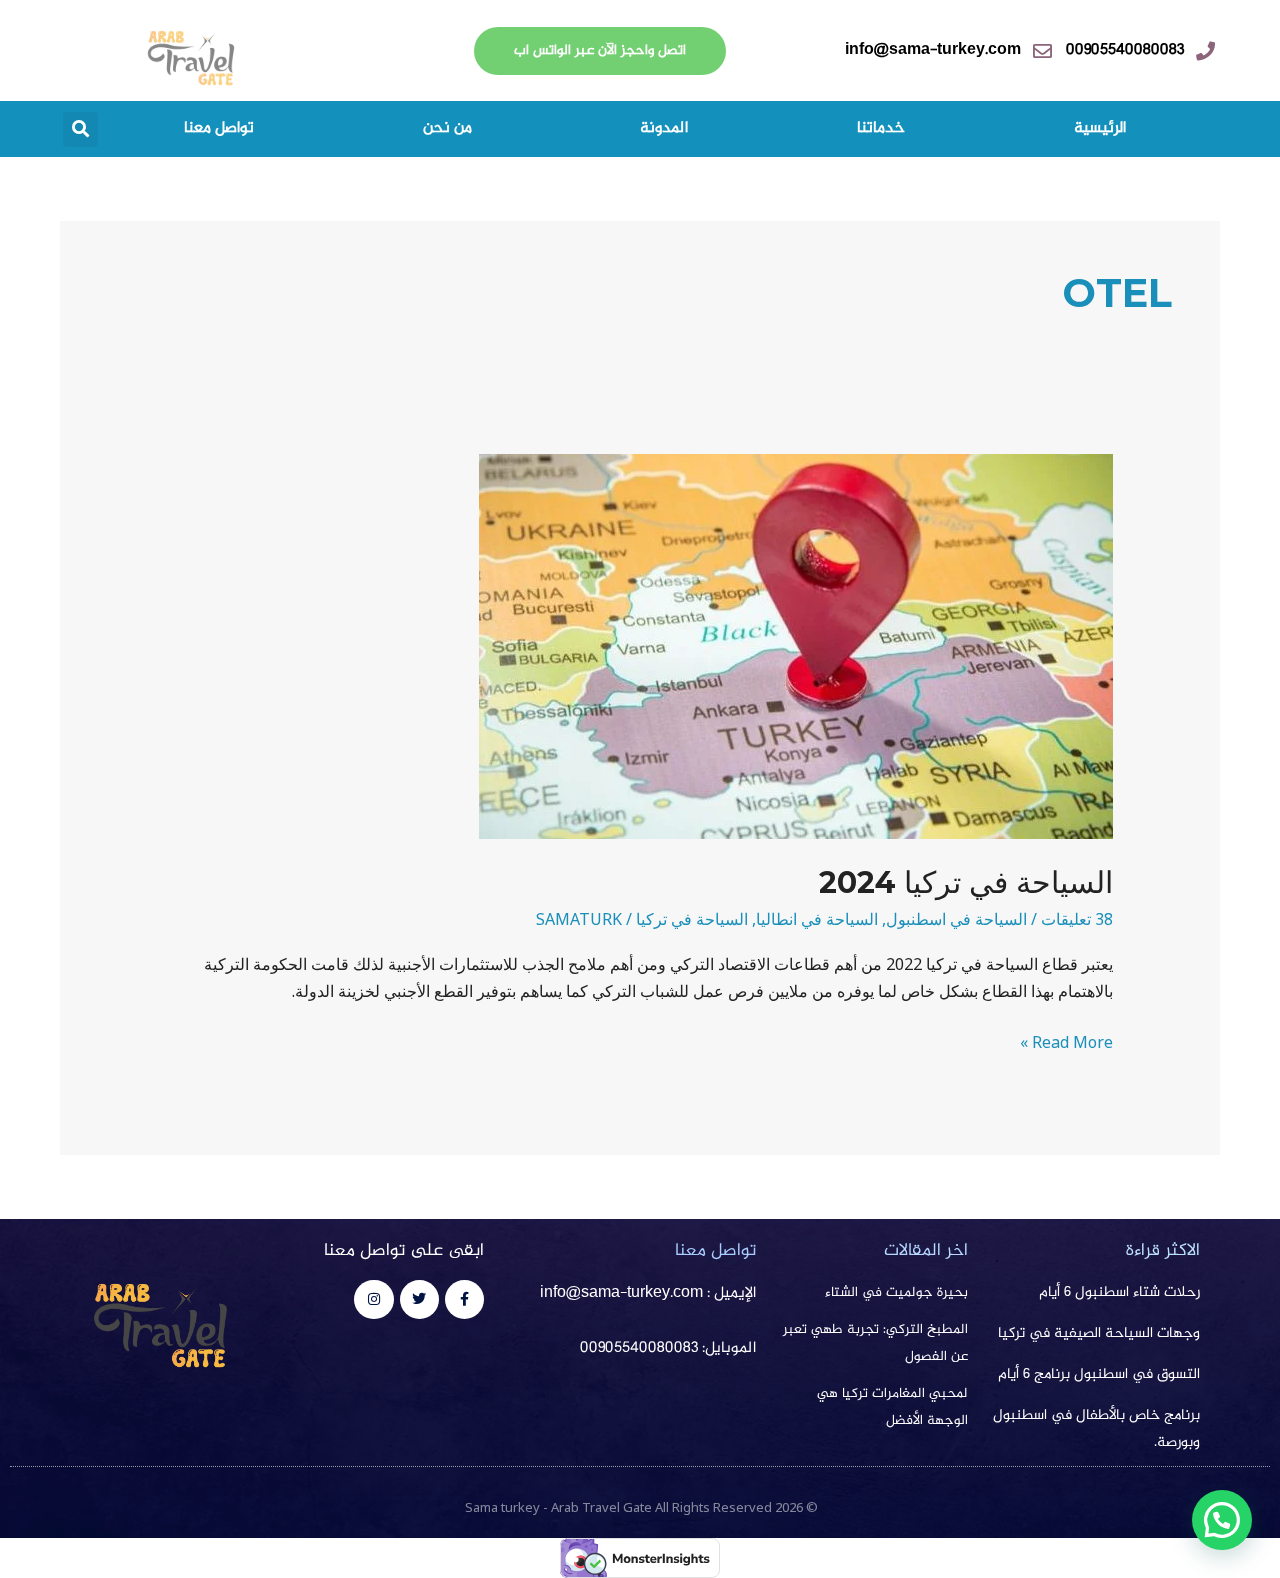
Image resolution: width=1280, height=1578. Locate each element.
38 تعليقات (1077, 919)
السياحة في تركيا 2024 (966, 882)
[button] (80, 129)
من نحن (447, 128)
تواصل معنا (219, 128)
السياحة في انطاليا (817, 919)
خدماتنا (881, 128)
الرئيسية (1100, 128)
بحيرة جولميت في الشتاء (896, 1293)
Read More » (1066, 1041)
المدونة (664, 128)
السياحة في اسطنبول (956, 919)
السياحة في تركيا (692, 919)
